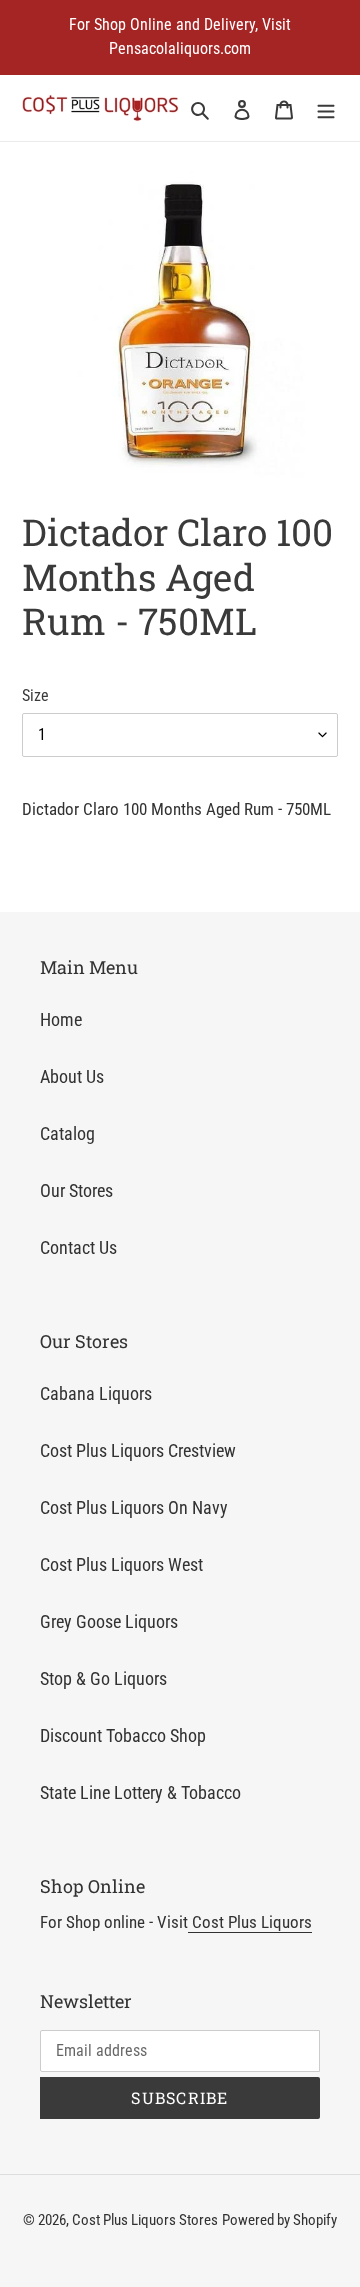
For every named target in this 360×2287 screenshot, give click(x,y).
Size (35, 695)
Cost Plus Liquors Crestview (138, 1450)
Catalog (67, 1133)
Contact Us (78, 1247)
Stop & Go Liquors (103, 1678)
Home (61, 1019)
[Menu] (326, 108)
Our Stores (76, 1190)
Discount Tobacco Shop (123, 1735)
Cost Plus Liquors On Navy (134, 1507)
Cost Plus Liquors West (121, 1564)
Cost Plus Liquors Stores (145, 2220)
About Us (72, 1076)
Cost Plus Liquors (250, 1922)
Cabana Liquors (96, 1393)
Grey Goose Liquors (109, 1621)
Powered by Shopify (279, 2220)
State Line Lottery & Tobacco (140, 1792)
